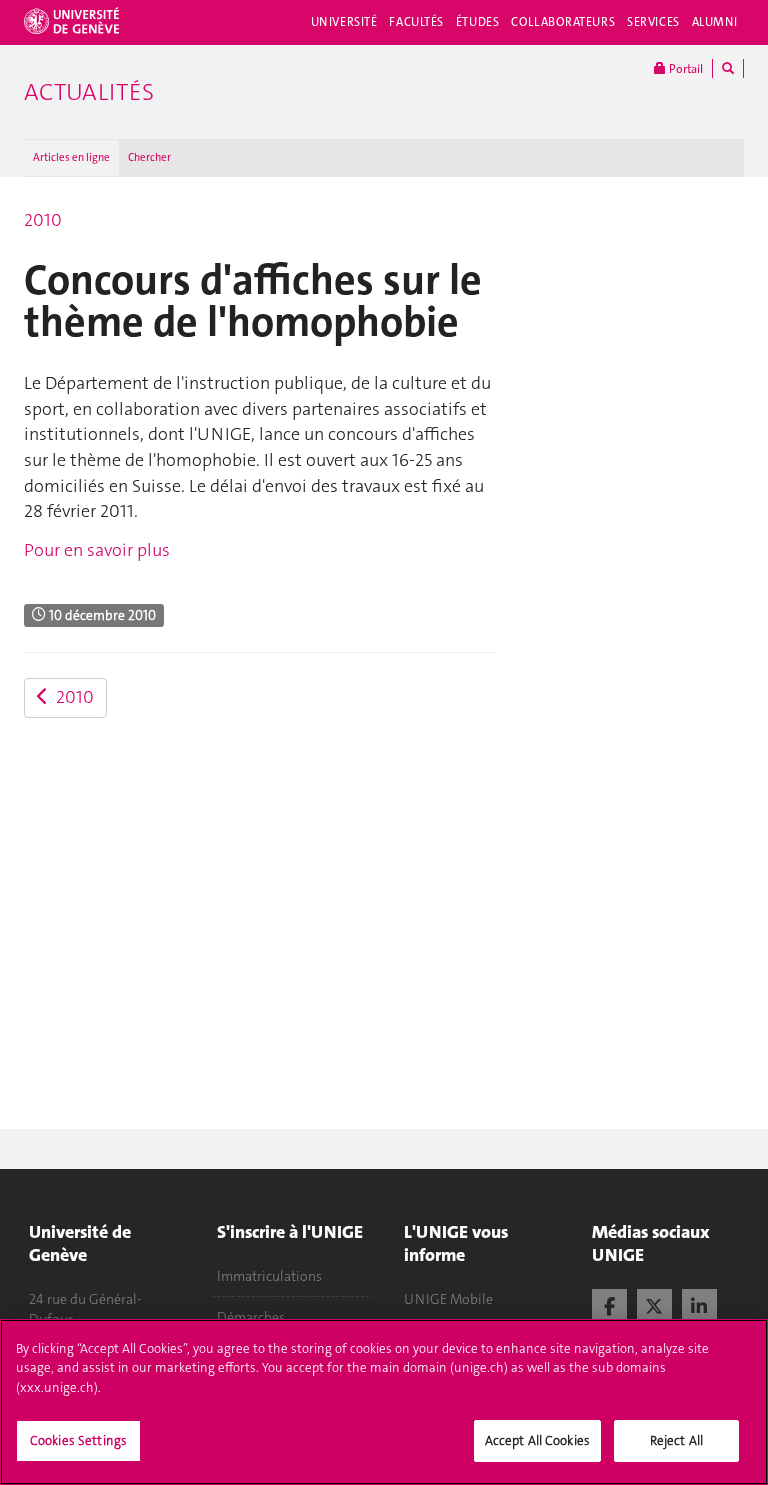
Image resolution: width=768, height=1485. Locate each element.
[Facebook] (609, 1304)
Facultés (416, 22)
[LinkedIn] (699, 1304)
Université (344, 22)
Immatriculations (269, 1276)
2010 (43, 220)
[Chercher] (728, 68)
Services (653, 22)
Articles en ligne (71, 157)
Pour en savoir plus (97, 550)
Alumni (715, 22)
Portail (684, 69)
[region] (384, 1402)
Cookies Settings (78, 1440)
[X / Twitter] (654, 1304)
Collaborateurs (563, 22)
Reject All (676, 1440)
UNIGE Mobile (448, 1299)
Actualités (89, 92)
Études (477, 22)
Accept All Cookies (537, 1440)
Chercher (149, 157)
